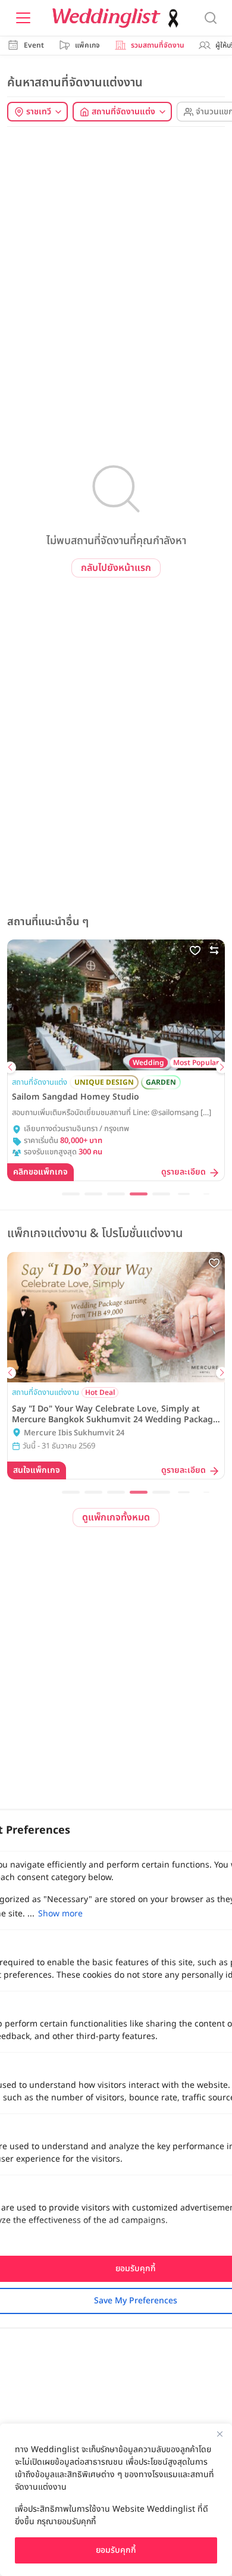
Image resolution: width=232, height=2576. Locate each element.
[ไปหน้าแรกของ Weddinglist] (118, 18)
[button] (10, 1067)
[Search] (211, 18)
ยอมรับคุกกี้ (116, 2550)
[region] (116, 2500)
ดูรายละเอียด (184, 1173)
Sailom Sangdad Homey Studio (76, 1097)
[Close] (220, 2434)
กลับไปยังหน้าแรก (116, 568)
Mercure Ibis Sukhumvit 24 (74, 1433)
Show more (60, 1914)
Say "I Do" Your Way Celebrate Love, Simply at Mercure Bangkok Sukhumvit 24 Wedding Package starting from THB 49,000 (115, 1415)
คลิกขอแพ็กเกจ (40, 1172)
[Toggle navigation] (23, 18)
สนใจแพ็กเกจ (37, 1470)
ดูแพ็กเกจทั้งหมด (116, 1518)
